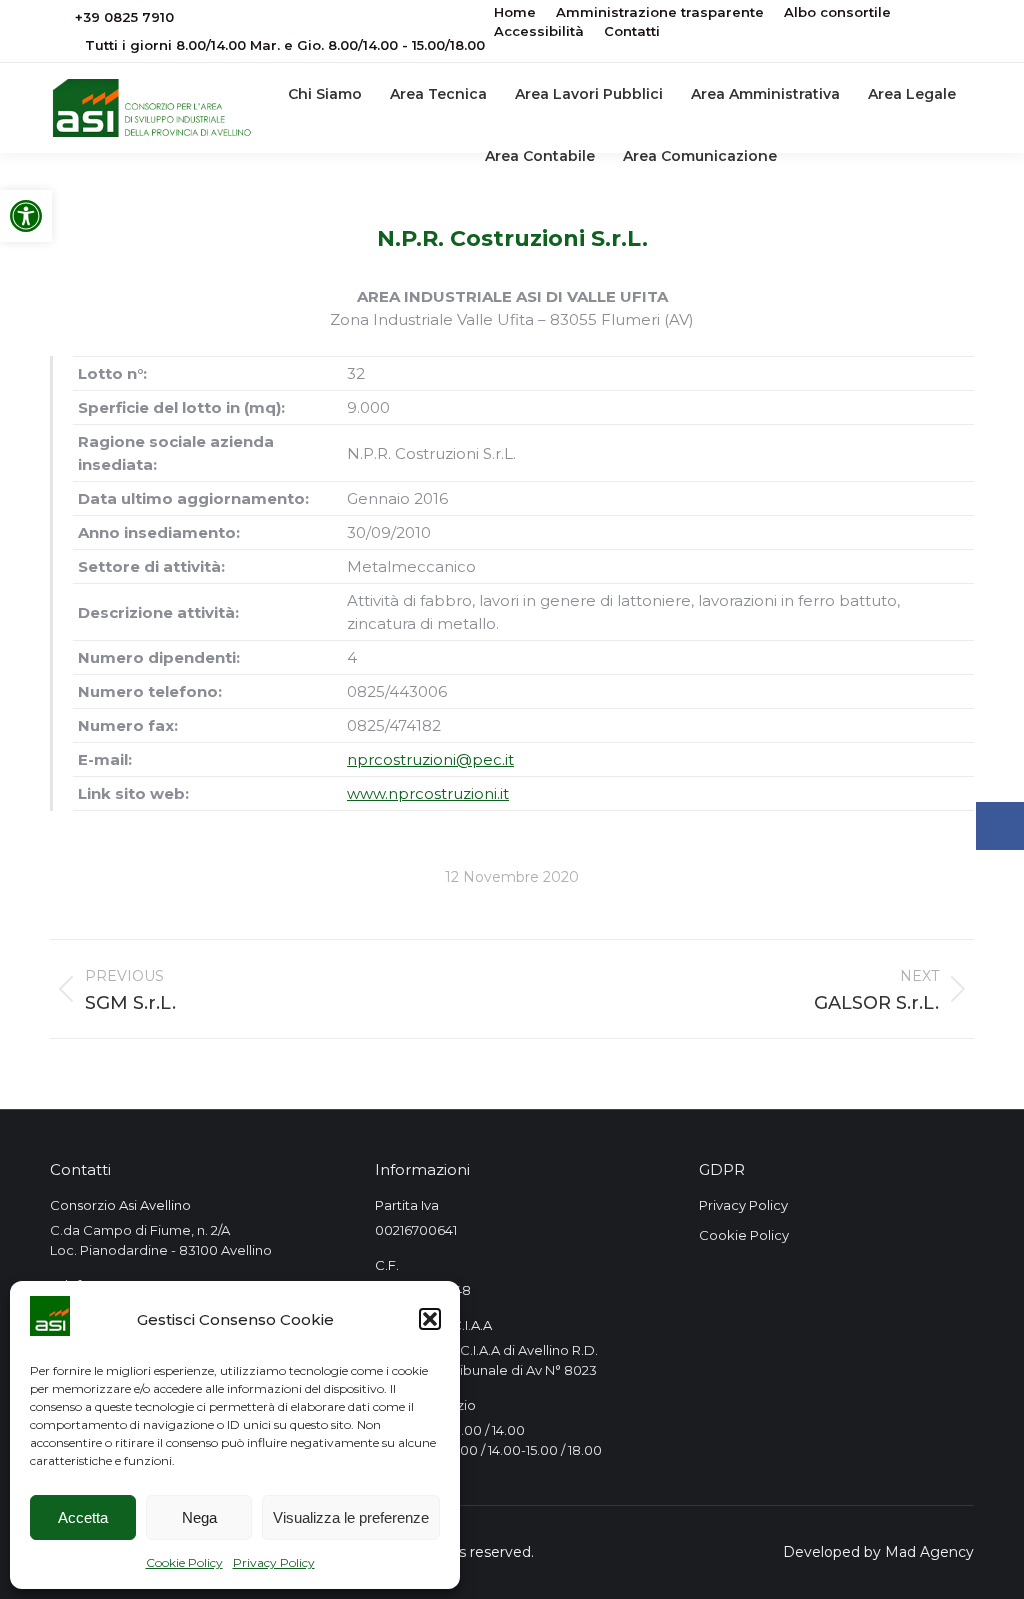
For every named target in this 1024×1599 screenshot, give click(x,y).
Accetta (83, 1517)
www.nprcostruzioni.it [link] (428, 793)
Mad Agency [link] (929, 1552)
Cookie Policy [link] (184, 1562)
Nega (199, 1517)
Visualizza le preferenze (351, 1517)
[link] (26, 216)
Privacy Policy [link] (274, 1562)
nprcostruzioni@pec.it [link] (430, 759)
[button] (430, 1319)
